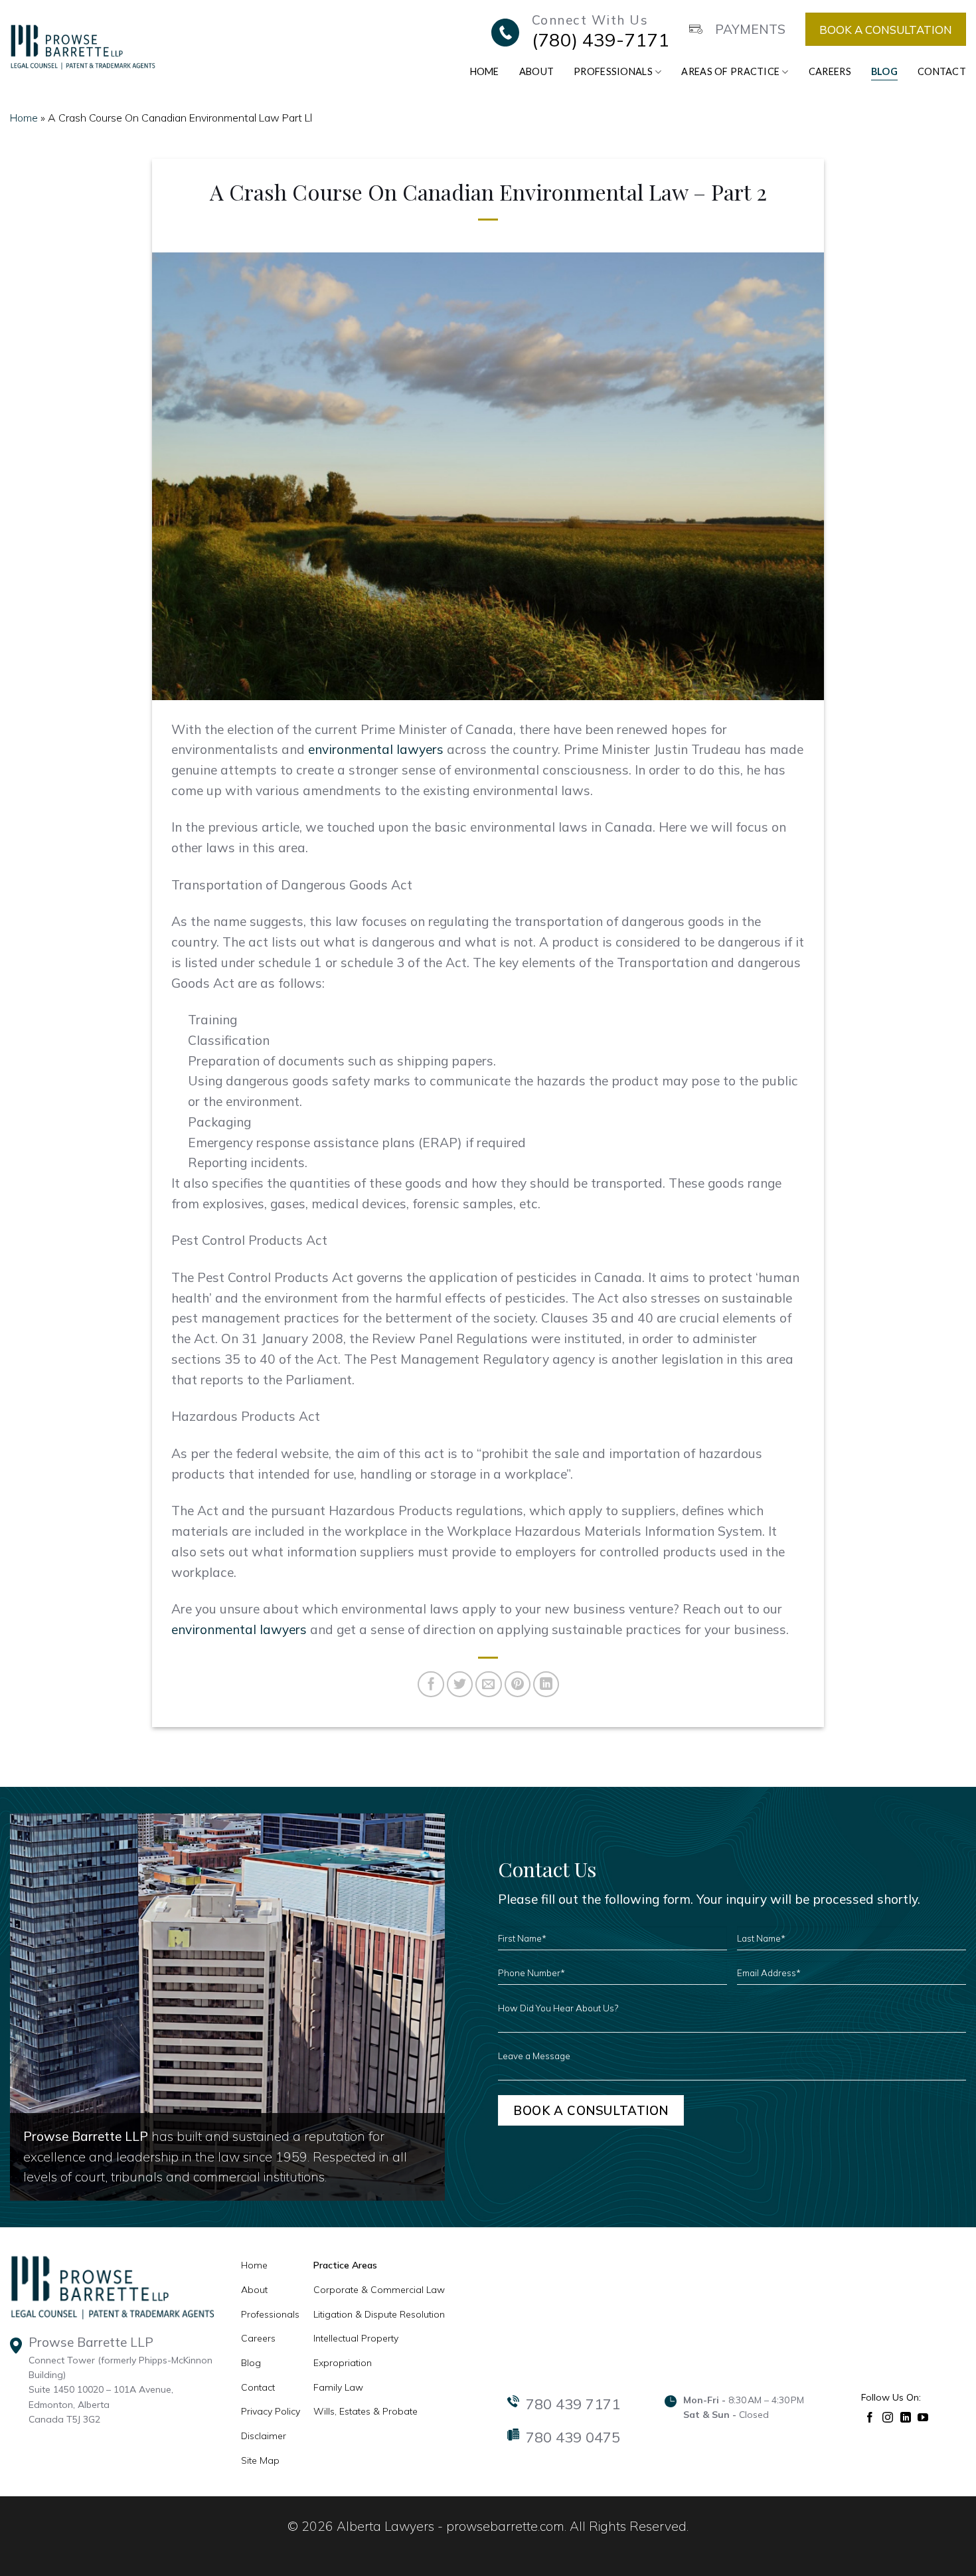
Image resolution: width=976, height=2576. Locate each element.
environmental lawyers (376, 749)
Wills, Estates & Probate (366, 2411)
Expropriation (343, 2363)
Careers (830, 71)
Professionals (613, 71)
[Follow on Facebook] (870, 2416)
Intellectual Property (356, 2338)
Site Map (260, 2460)
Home (485, 71)
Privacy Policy (271, 2411)
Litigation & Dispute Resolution (379, 2314)
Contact (942, 71)
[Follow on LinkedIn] (906, 2416)
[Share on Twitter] (460, 1685)
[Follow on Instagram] (888, 2416)
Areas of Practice (730, 71)
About (536, 71)
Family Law (338, 2387)
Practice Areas (345, 2265)
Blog (884, 71)
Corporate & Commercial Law (379, 2290)
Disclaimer (264, 2436)
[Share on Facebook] (431, 1685)
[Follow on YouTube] (923, 2416)
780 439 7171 (573, 2404)
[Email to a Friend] (489, 1685)
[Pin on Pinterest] (518, 1685)
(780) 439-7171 (601, 40)
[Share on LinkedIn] (546, 1685)
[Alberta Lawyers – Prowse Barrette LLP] (83, 46)
